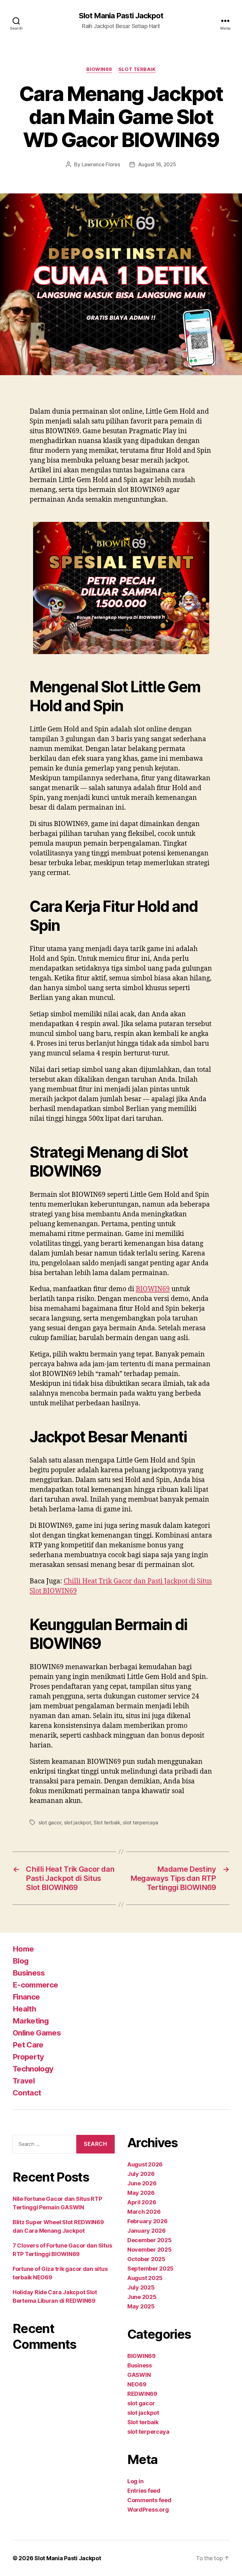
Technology (33, 2069)
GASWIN (139, 2375)
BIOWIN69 (99, 69)
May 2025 (141, 2306)
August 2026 (145, 2164)
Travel (24, 2081)
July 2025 (141, 2287)
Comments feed (149, 2500)
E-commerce (35, 1985)
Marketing (31, 2021)
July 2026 (141, 2174)
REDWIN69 (142, 2394)
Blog (20, 1961)
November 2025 (150, 2250)
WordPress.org (148, 2510)
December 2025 (150, 2240)
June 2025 (142, 2297)
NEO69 (137, 2384)
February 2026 (147, 2221)
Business (29, 1973)
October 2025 (146, 2259)
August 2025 (145, 2278)
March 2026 (144, 2212)
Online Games (37, 2033)
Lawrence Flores (101, 164)
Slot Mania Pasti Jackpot (121, 16)
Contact (27, 2093)
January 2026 (147, 2231)
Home (23, 1949)
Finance (26, 1997)
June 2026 (142, 2183)
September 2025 (150, 2269)
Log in (135, 2481)
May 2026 (141, 2193)
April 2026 (142, 2202)
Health (24, 2009)
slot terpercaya (141, 1823)
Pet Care (28, 2045)
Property (28, 2057)
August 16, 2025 (157, 164)
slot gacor (50, 1823)
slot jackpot (78, 1823)
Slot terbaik (137, 69)
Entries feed (144, 2491)
